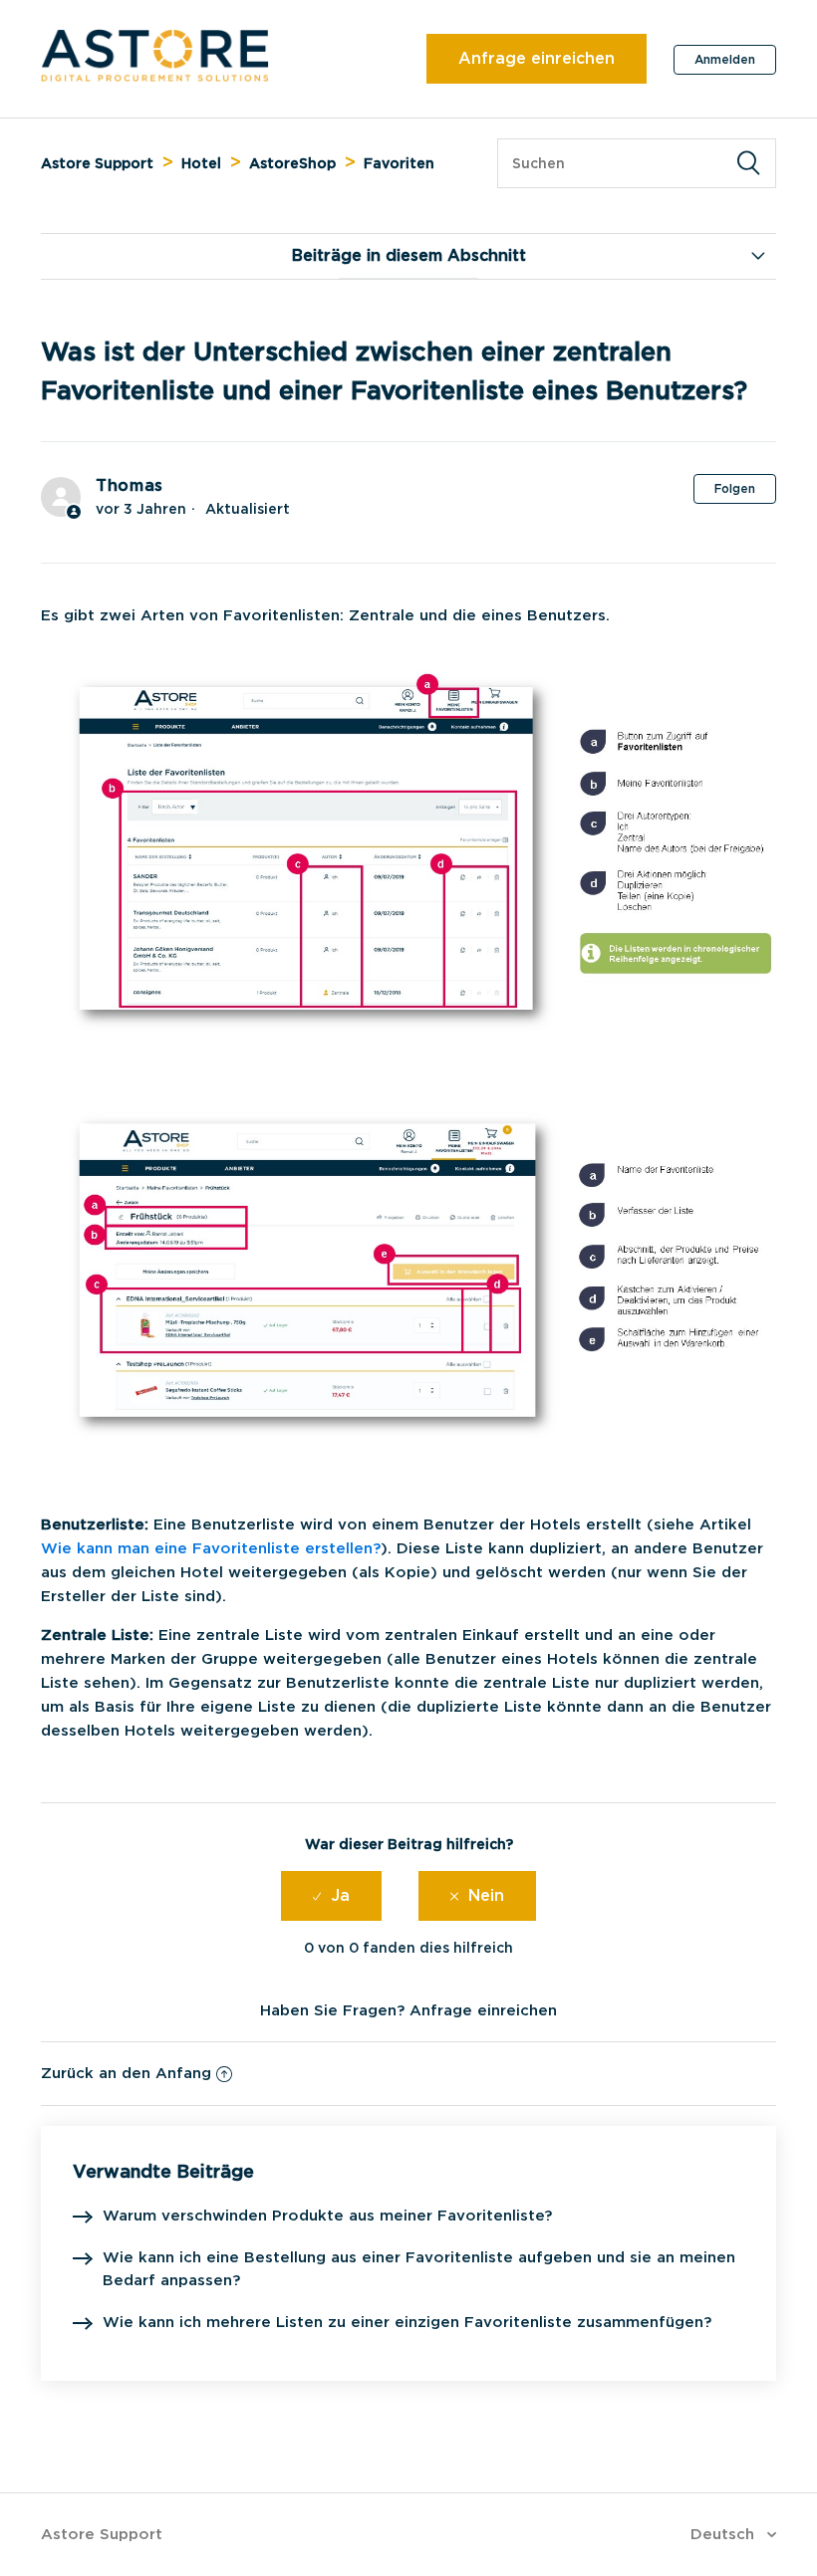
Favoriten (399, 163)
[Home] (155, 77)
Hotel (201, 163)
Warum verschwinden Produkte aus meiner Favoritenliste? (327, 2216)
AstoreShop (292, 163)
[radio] (331, 1896)
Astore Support (97, 163)
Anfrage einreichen (537, 58)
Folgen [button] (735, 488)
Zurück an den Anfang (126, 2073)
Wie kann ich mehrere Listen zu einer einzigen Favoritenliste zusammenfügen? (407, 2322)
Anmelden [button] (725, 59)
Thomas (130, 485)
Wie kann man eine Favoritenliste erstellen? (211, 1548)
